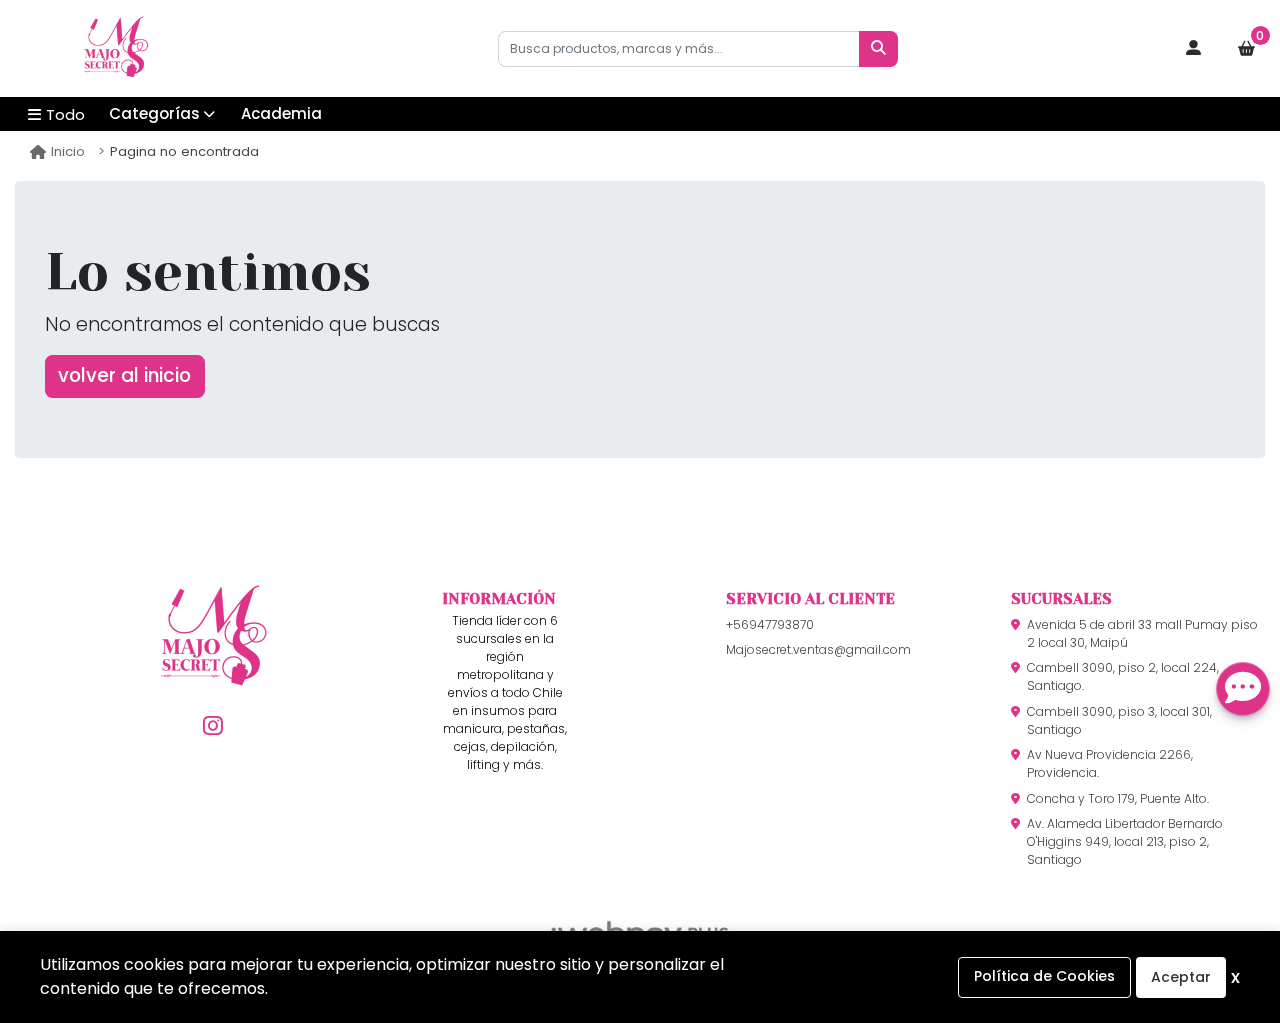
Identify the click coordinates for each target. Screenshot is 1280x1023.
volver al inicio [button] (124, 375)
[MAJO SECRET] (115, 49)
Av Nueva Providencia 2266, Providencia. (1110, 763)
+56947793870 (770, 624)
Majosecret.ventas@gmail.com (818, 649)
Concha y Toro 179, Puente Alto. (1118, 798)
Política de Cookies (1044, 976)
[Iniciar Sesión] (1194, 49)
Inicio (68, 151)
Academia (281, 113)
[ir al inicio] (213, 668)
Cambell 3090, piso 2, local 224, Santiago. (1123, 676)
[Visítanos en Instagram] (213, 725)
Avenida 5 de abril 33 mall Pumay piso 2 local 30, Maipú (1142, 633)
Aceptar (1181, 977)
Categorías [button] (154, 113)
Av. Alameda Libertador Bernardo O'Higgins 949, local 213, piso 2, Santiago (1125, 841)
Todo (65, 114)
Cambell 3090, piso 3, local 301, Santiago (1119, 720)
